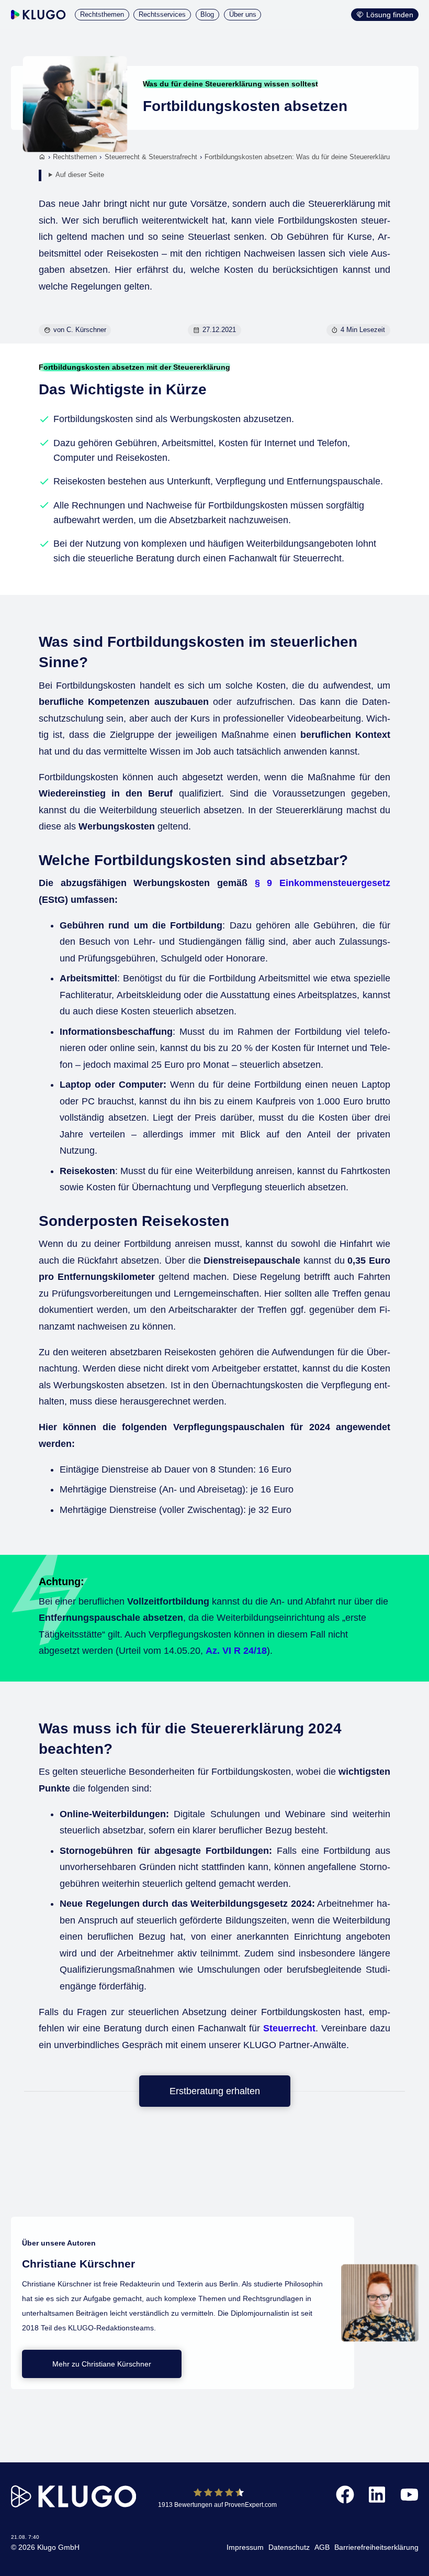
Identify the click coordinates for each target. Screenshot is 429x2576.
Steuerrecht (289, 2028)
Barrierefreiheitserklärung (376, 2547)
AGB (322, 2547)
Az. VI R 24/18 (236, 1651)
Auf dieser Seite (80, 175)
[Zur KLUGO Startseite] (38, 15)
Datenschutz (289, 2547)
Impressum (245, 2547)
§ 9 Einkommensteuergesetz (323, 883)
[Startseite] (42, 158)
